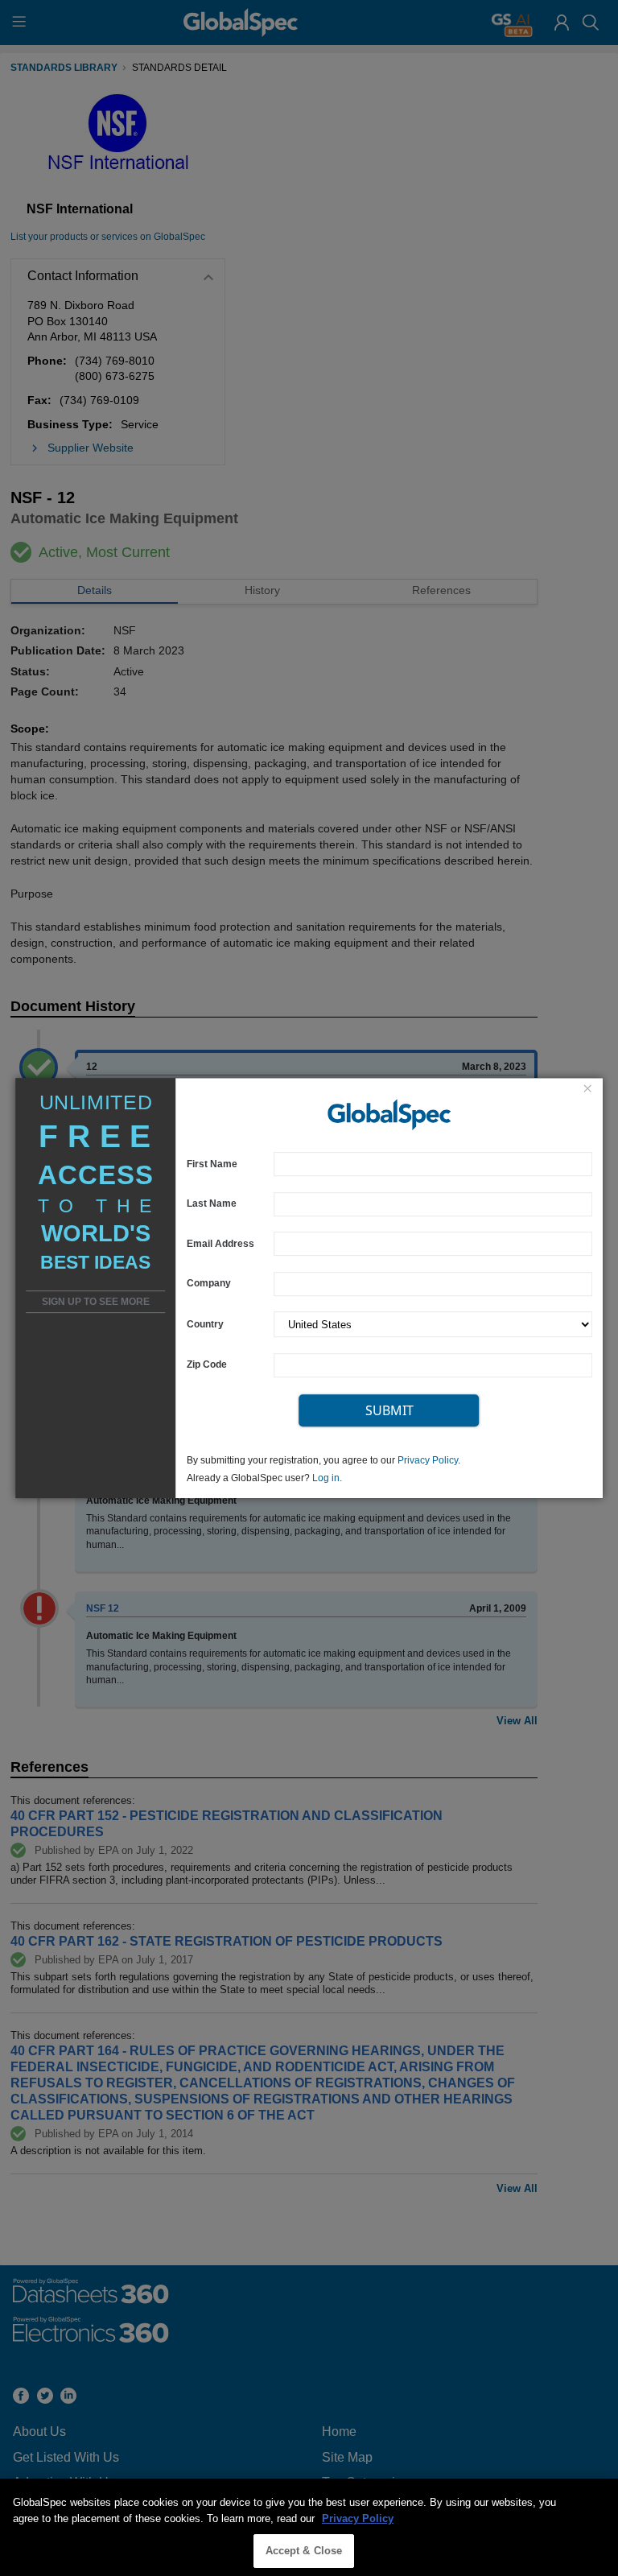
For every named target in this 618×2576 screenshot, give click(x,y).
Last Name (212, 1204)
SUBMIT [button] (389, 1410)
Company (209, 1284)
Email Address (220, 1243)
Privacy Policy (428, 1460)
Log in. (327, 1478)
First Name (212, 1164)
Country (205, 1324)
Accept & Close (304, 2551)
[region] (309, 2527)
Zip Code (207, 1365)
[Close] (587, 1090)
